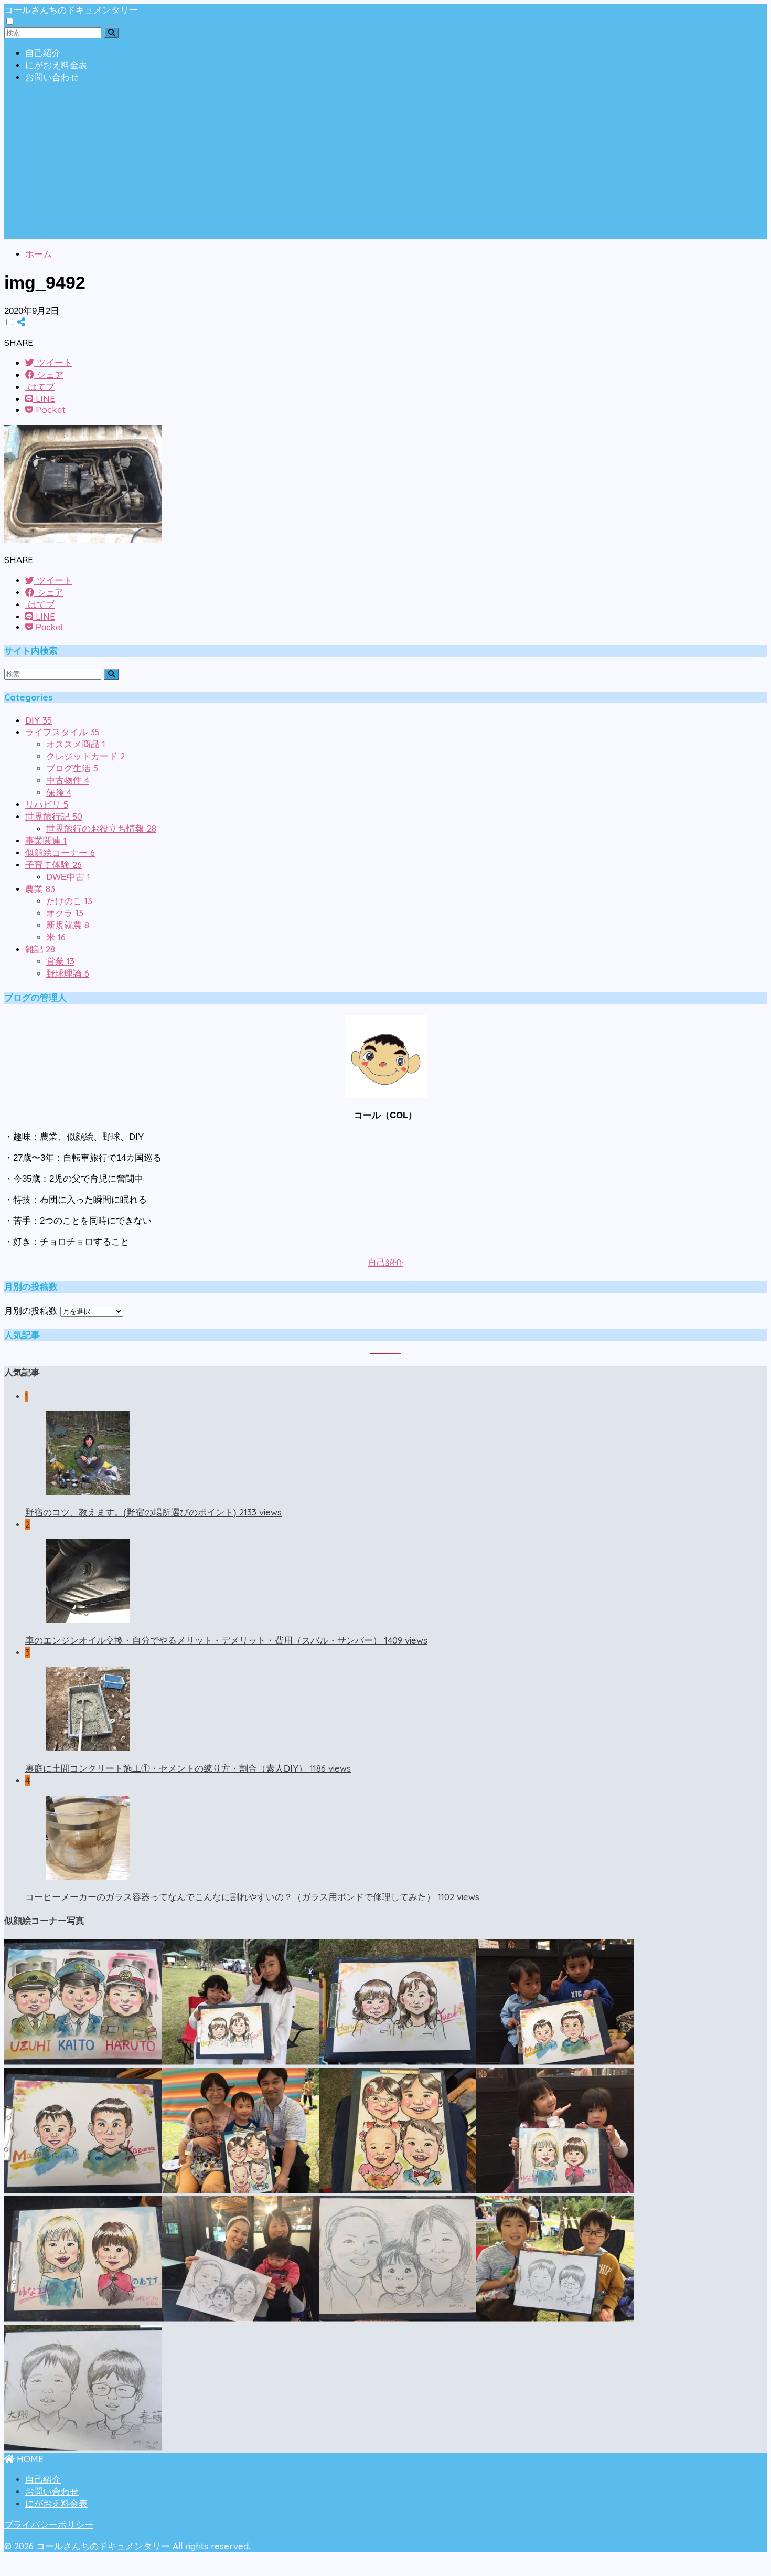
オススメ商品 (76, 744)
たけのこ (69, 901)
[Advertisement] (385, 166)
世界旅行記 (54, 817)
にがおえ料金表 (56, 65)
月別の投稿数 (31, 1311)
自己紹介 (43, 53)
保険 (59, 793)
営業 (60, 962)
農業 (40, 889)
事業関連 (46, 841)
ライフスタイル (62, 732)
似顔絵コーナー (60, 853)
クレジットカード (85, 756)
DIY (39, 721)
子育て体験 (53, 865)
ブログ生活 (72, 768)
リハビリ (47, 805)
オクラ (65, 913)
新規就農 (68, 925)
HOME (29, 2459)
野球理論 (68, 974)
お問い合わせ (52, 77)
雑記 (40, 950)
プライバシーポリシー (49, 2525)
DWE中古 (68, 877)
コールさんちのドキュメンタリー (71, 10)
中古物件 (68, 781)
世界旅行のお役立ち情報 (101, 829)
